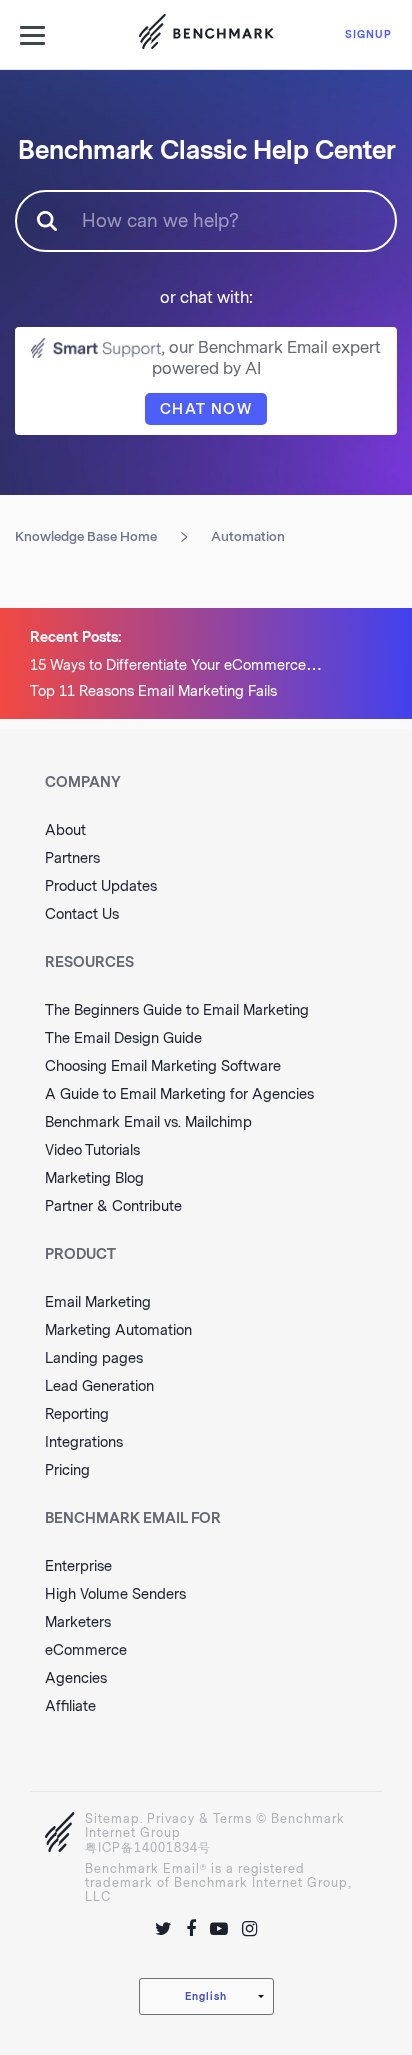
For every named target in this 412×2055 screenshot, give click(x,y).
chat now (206, 409)
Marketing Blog (94, 1178)
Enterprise (78, 1566)
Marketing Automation (118, 1330)
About (65, 830)
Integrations (84, 1442)
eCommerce (86, 1650)
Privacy (171, 1819)
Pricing (67, 1470)
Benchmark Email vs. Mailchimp (148, 1122)
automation (248, 536)
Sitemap (112, 1819)
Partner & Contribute (113, 1206)
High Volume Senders (115, 1594)
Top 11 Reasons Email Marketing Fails (153, 691)
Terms (232, 1819)
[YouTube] (219, 1929)
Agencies (76, 1678)
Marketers (78, 1622)
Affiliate (70, 1706)
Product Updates (101, 886)
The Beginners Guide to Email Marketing (177, 1010)
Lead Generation (99, 1386)
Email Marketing (98, 1302)
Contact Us (82, 914)
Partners (72, 858)
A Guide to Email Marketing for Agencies (179, 1094)
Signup (368, 34)
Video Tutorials (92, 1150)
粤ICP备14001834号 (148, 1848)
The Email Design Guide (123, 1038)
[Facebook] (191, 1929)
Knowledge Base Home (86, 536)
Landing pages (94, 1358)
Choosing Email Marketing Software (163, 1066)
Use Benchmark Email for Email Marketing (206, 35)
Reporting (77, 1414)
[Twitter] (163, 1929)
